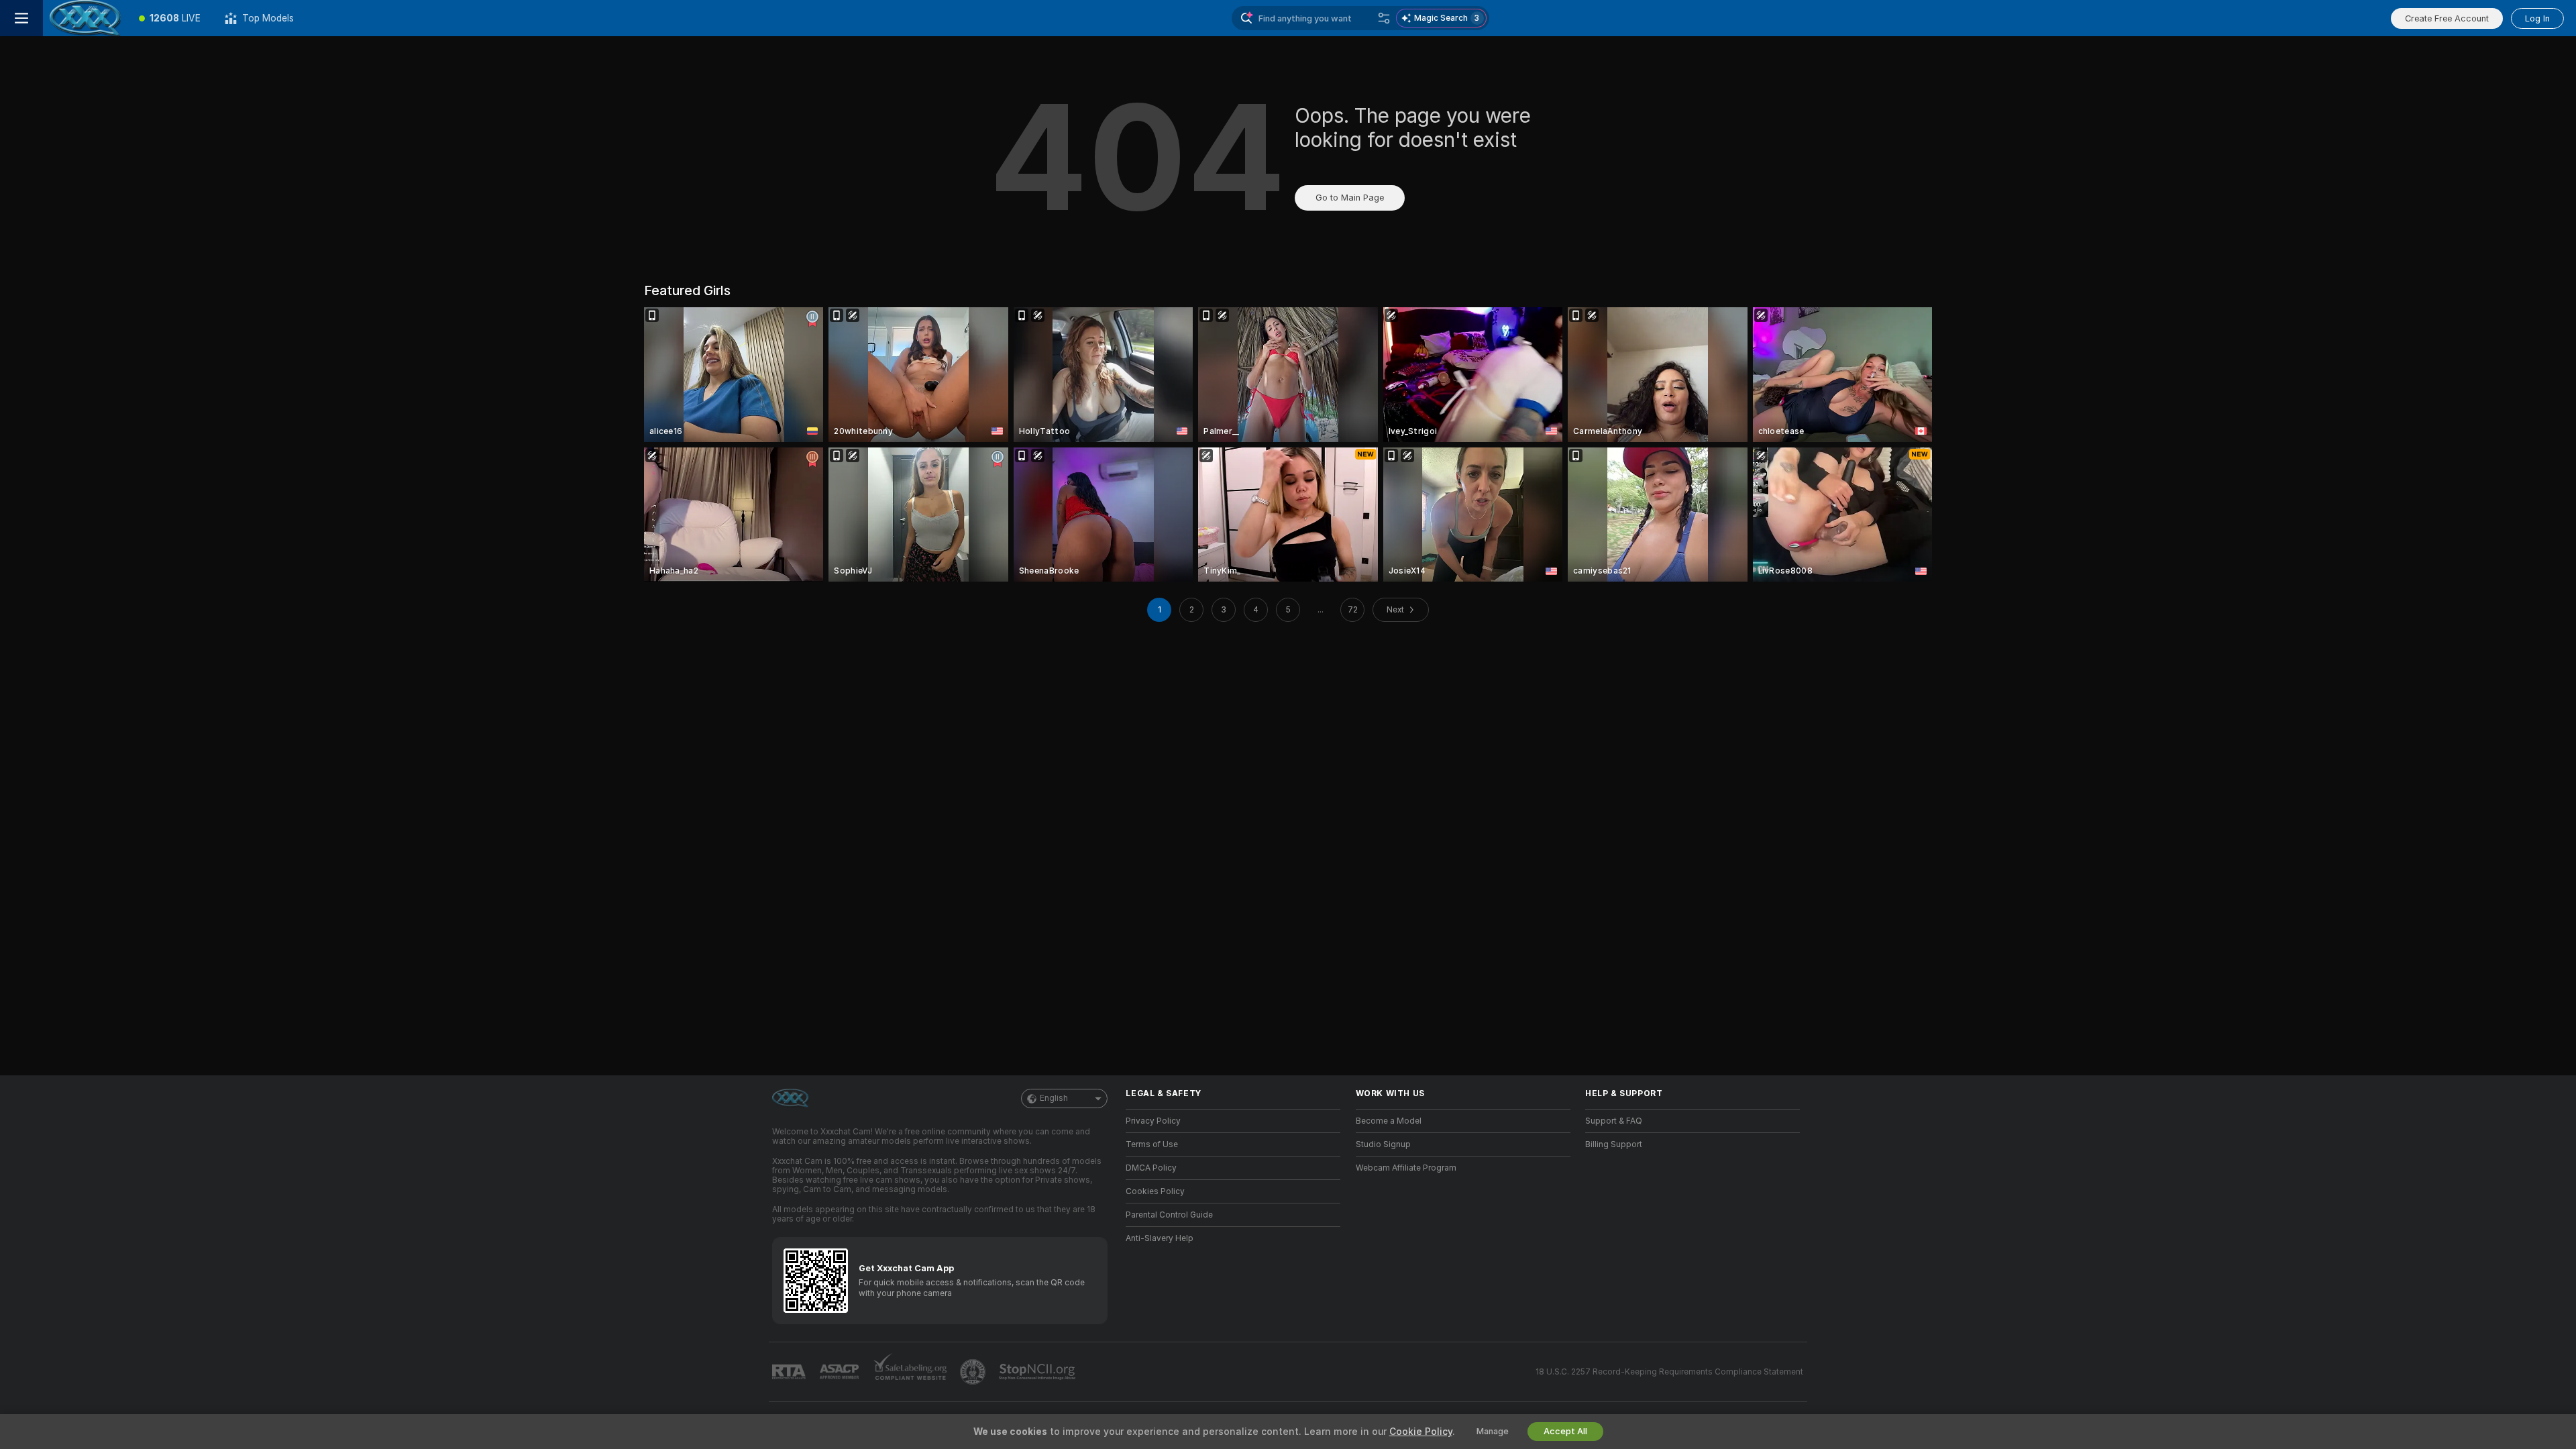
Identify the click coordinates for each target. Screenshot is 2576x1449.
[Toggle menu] (21, 18)
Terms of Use (1152, 1144)
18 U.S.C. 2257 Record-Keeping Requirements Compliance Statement (1669, 1372)
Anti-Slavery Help (1160, 1238)
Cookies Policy (1155, 1191)
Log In (2537, 18)
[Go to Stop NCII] (1038, 1372)
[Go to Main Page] (85, 18)
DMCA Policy (1151, 1168)
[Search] (1384, 18)
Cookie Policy (1421, 1432)
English (1054, 1098)
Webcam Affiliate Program (1406, 1168)
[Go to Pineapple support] (974, 1372)
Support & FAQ (1614, 1121)
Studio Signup (1383, 1144)
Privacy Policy (1153, 1121)
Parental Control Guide (1169, 1215)
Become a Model (1389, 1121)
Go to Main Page (1350, 198)
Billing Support (1614, 1144)
